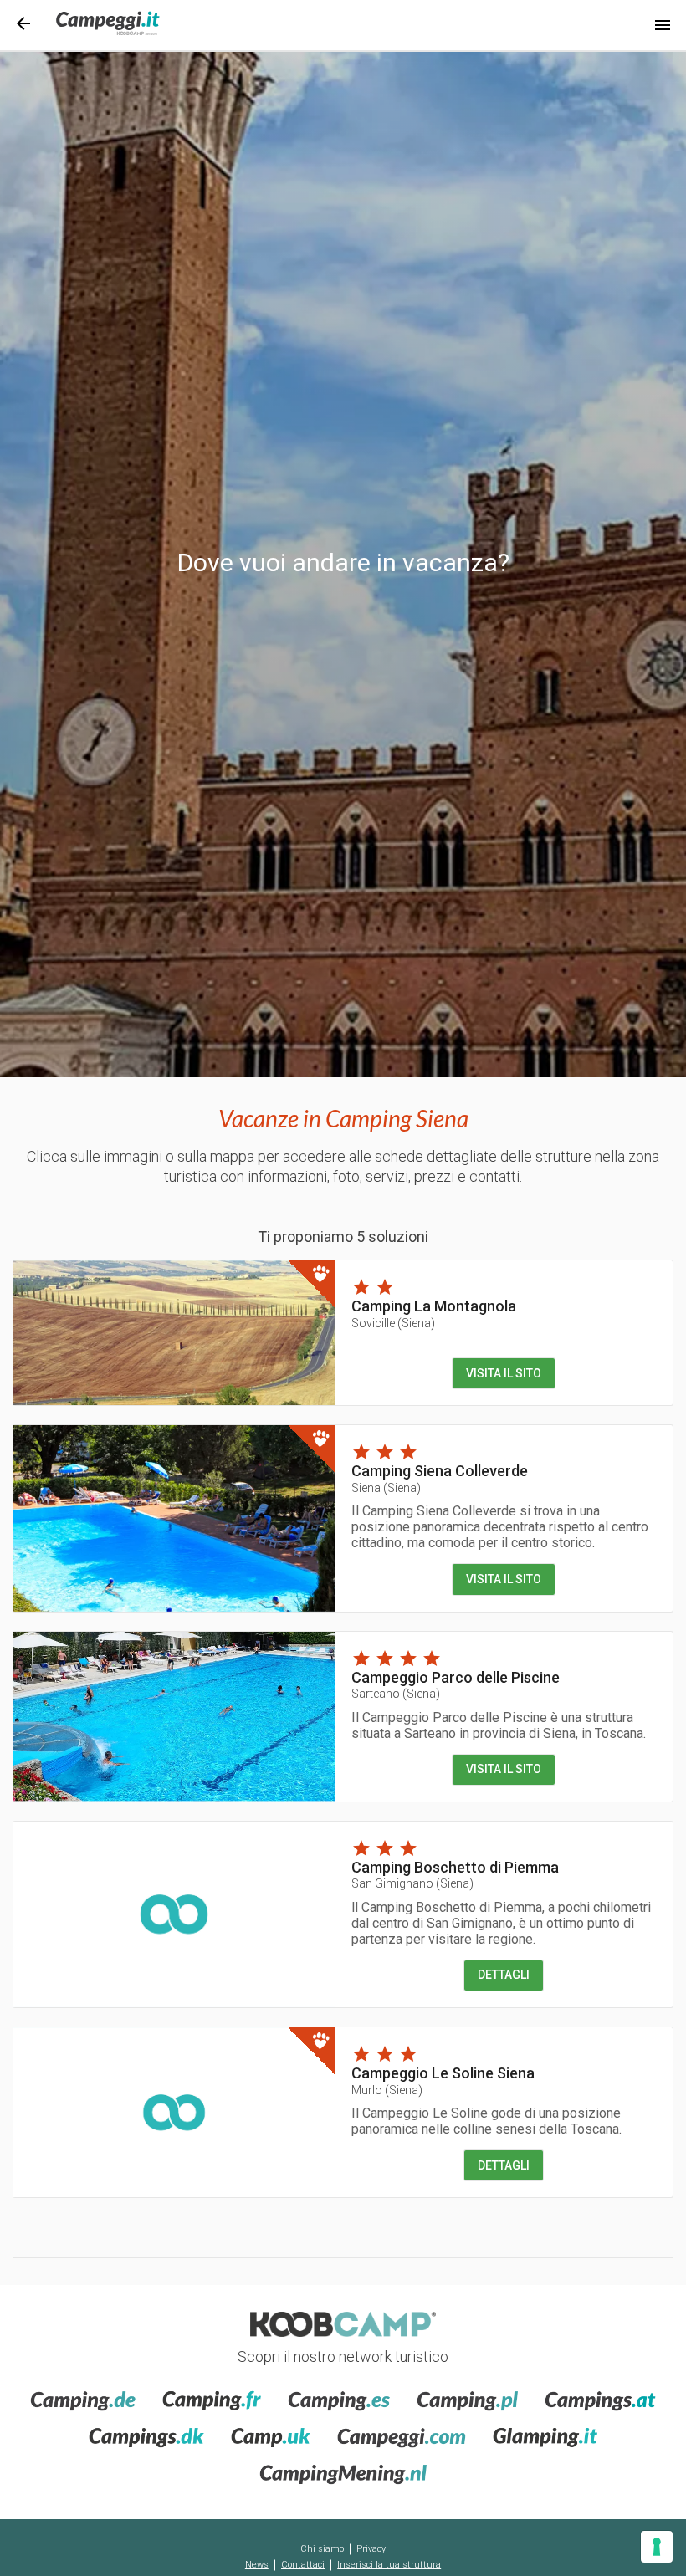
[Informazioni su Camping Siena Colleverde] (174, 1518)
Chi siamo (322, 2549)
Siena (386, 1488)
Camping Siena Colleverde (440, 1471)
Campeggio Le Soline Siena (443, 2073)
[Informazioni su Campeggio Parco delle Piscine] (174, 1717)
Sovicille (393, 1323)
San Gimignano (412, 1883)
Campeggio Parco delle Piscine (456, 1677)
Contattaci (303, 2565)
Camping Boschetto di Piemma (455, 1867)
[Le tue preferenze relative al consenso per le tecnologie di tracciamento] (657, 2547)
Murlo (387, 2090)
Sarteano (396, 1694)
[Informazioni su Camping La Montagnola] (174, 1333)
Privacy (371, 2549)
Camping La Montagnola (434, 1306)
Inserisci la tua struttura (389, 2565)
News (257, 2565)
